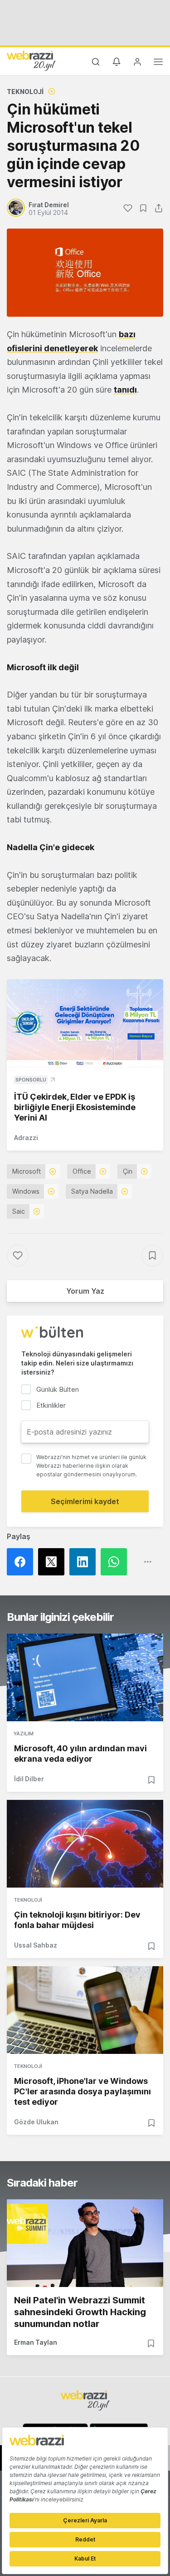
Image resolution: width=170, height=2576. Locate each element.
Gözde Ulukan (36, 2122)
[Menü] (158, 63)
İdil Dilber (29, 1779)
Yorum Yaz (85, 1291)
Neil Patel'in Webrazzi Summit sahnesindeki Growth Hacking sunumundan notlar (80, 2312)
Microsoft (27, 1171)
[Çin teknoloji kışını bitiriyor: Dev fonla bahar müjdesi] (85, 1844)
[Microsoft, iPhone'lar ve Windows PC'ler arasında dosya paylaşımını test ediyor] (85, 2010)
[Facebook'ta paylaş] (22, 1562)
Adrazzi (26, 1138)
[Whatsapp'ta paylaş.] (116, 1562)
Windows (26, 1191)
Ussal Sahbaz (36, 1945)
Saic (19, 1211)
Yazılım (24, 1734)
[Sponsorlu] (85, 1023)
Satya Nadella (92, 1191)
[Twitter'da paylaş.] (54, 1562)
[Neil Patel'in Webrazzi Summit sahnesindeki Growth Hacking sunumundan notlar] (85, 2243)
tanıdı (125, 390)
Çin (128, 1171)
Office (82, 1171)
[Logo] (31, 60)
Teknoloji (25, 92)
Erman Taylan (36, 2342)
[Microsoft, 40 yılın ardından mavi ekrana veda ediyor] (85, 1677)
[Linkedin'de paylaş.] (85, 1562)
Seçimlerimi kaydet (85, 1501)
